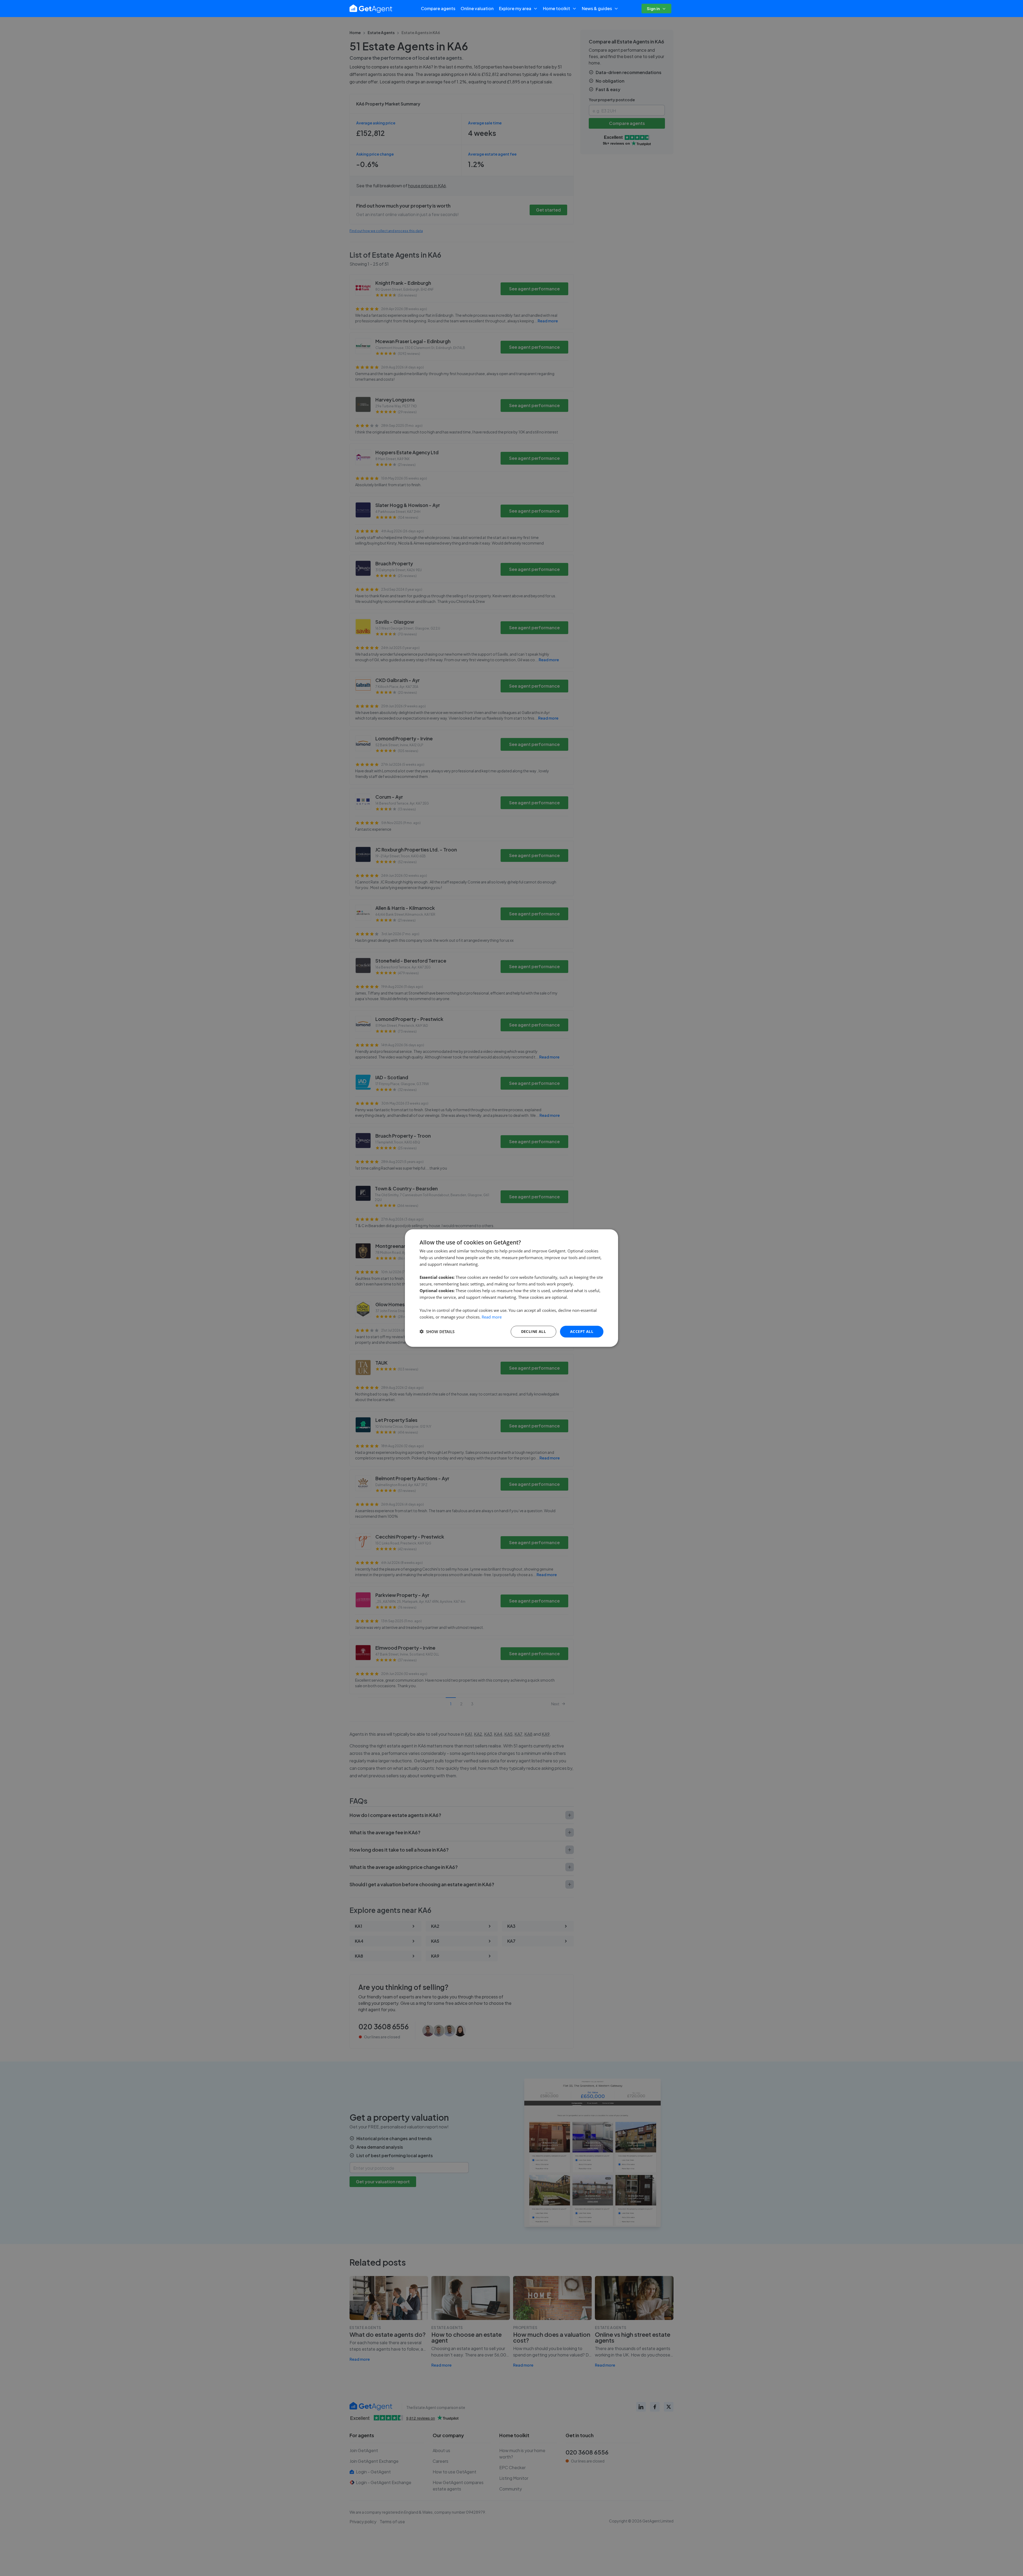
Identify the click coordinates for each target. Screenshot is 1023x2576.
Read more (492, 1317)
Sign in (653, 8)
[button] (437, 1332)
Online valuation (477, 8)
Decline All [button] (533, 1331)
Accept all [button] (582, 1331)
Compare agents (438, 8)
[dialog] (511, 1288)
